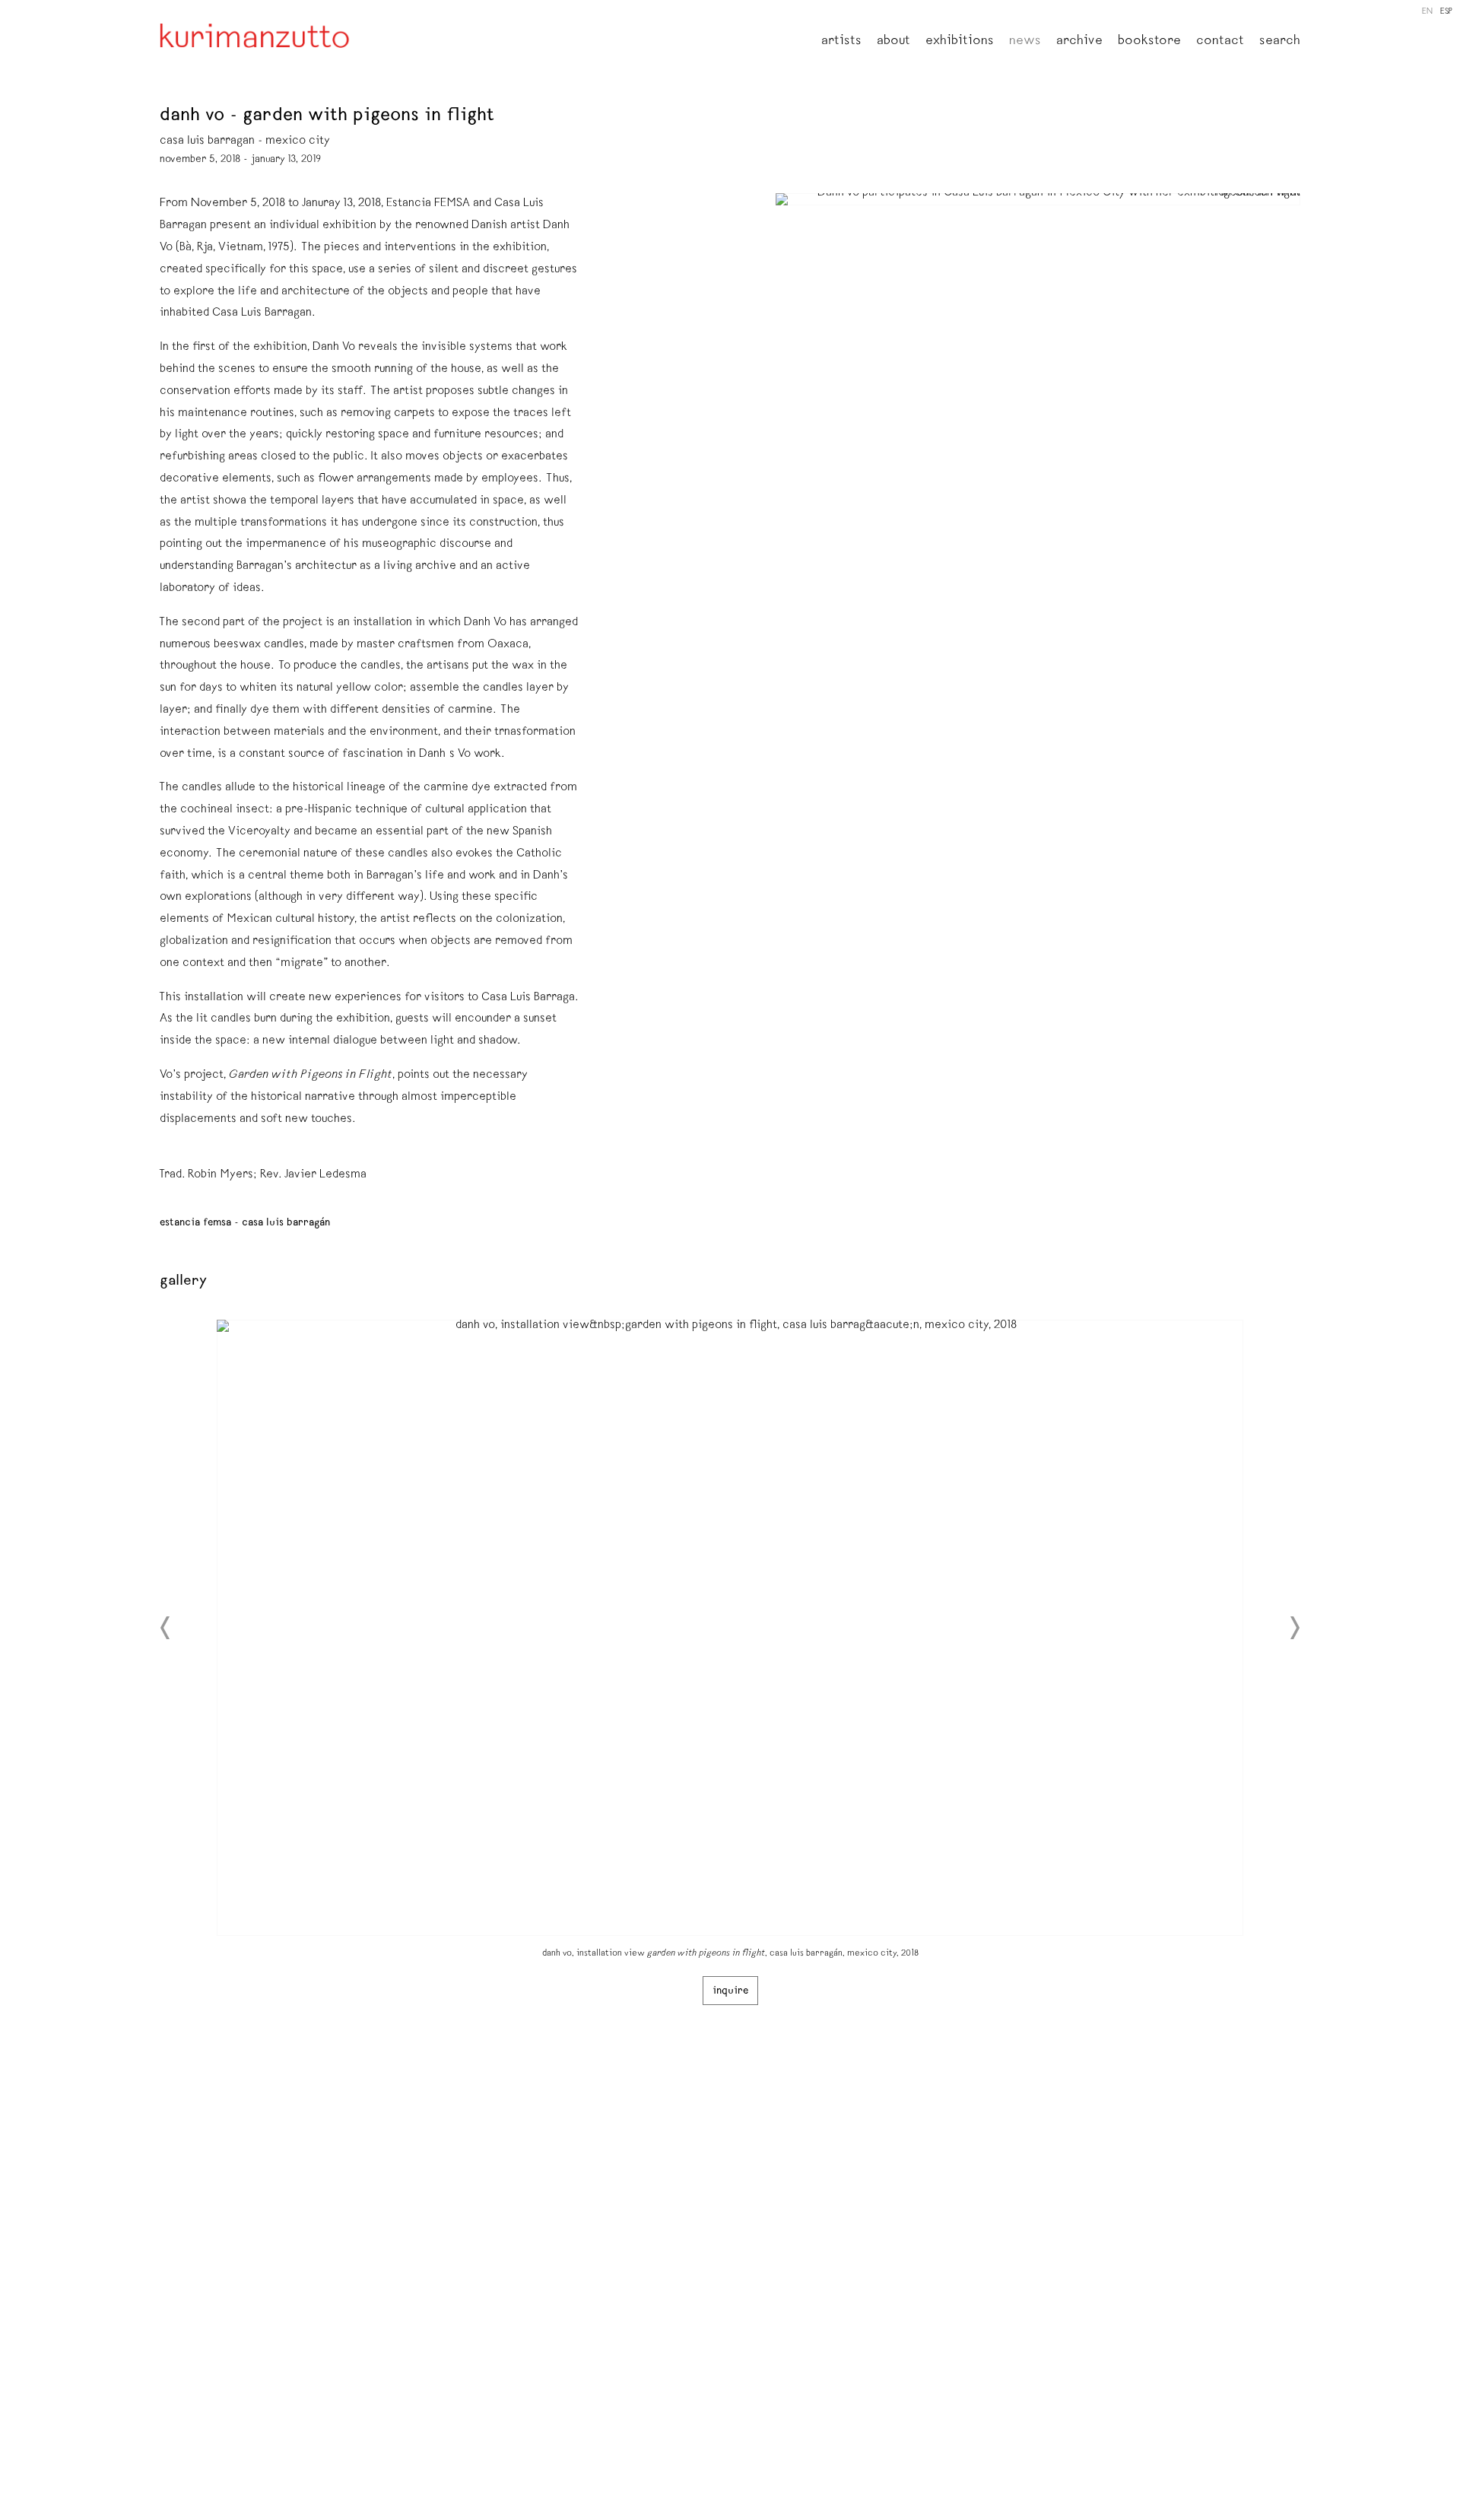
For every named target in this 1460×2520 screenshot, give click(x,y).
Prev (166, 1628)
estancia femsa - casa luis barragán (245, 1223)
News (1025, 42)
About (893, 42)
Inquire (730, 1991)
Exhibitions (960, 42)
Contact (1220, 42)
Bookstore (1149, 42)
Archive (1079, 42)
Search (1280, 42)
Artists (841, 42)
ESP (1446, 12)
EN (1427, 12)
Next (1294, 1628)
